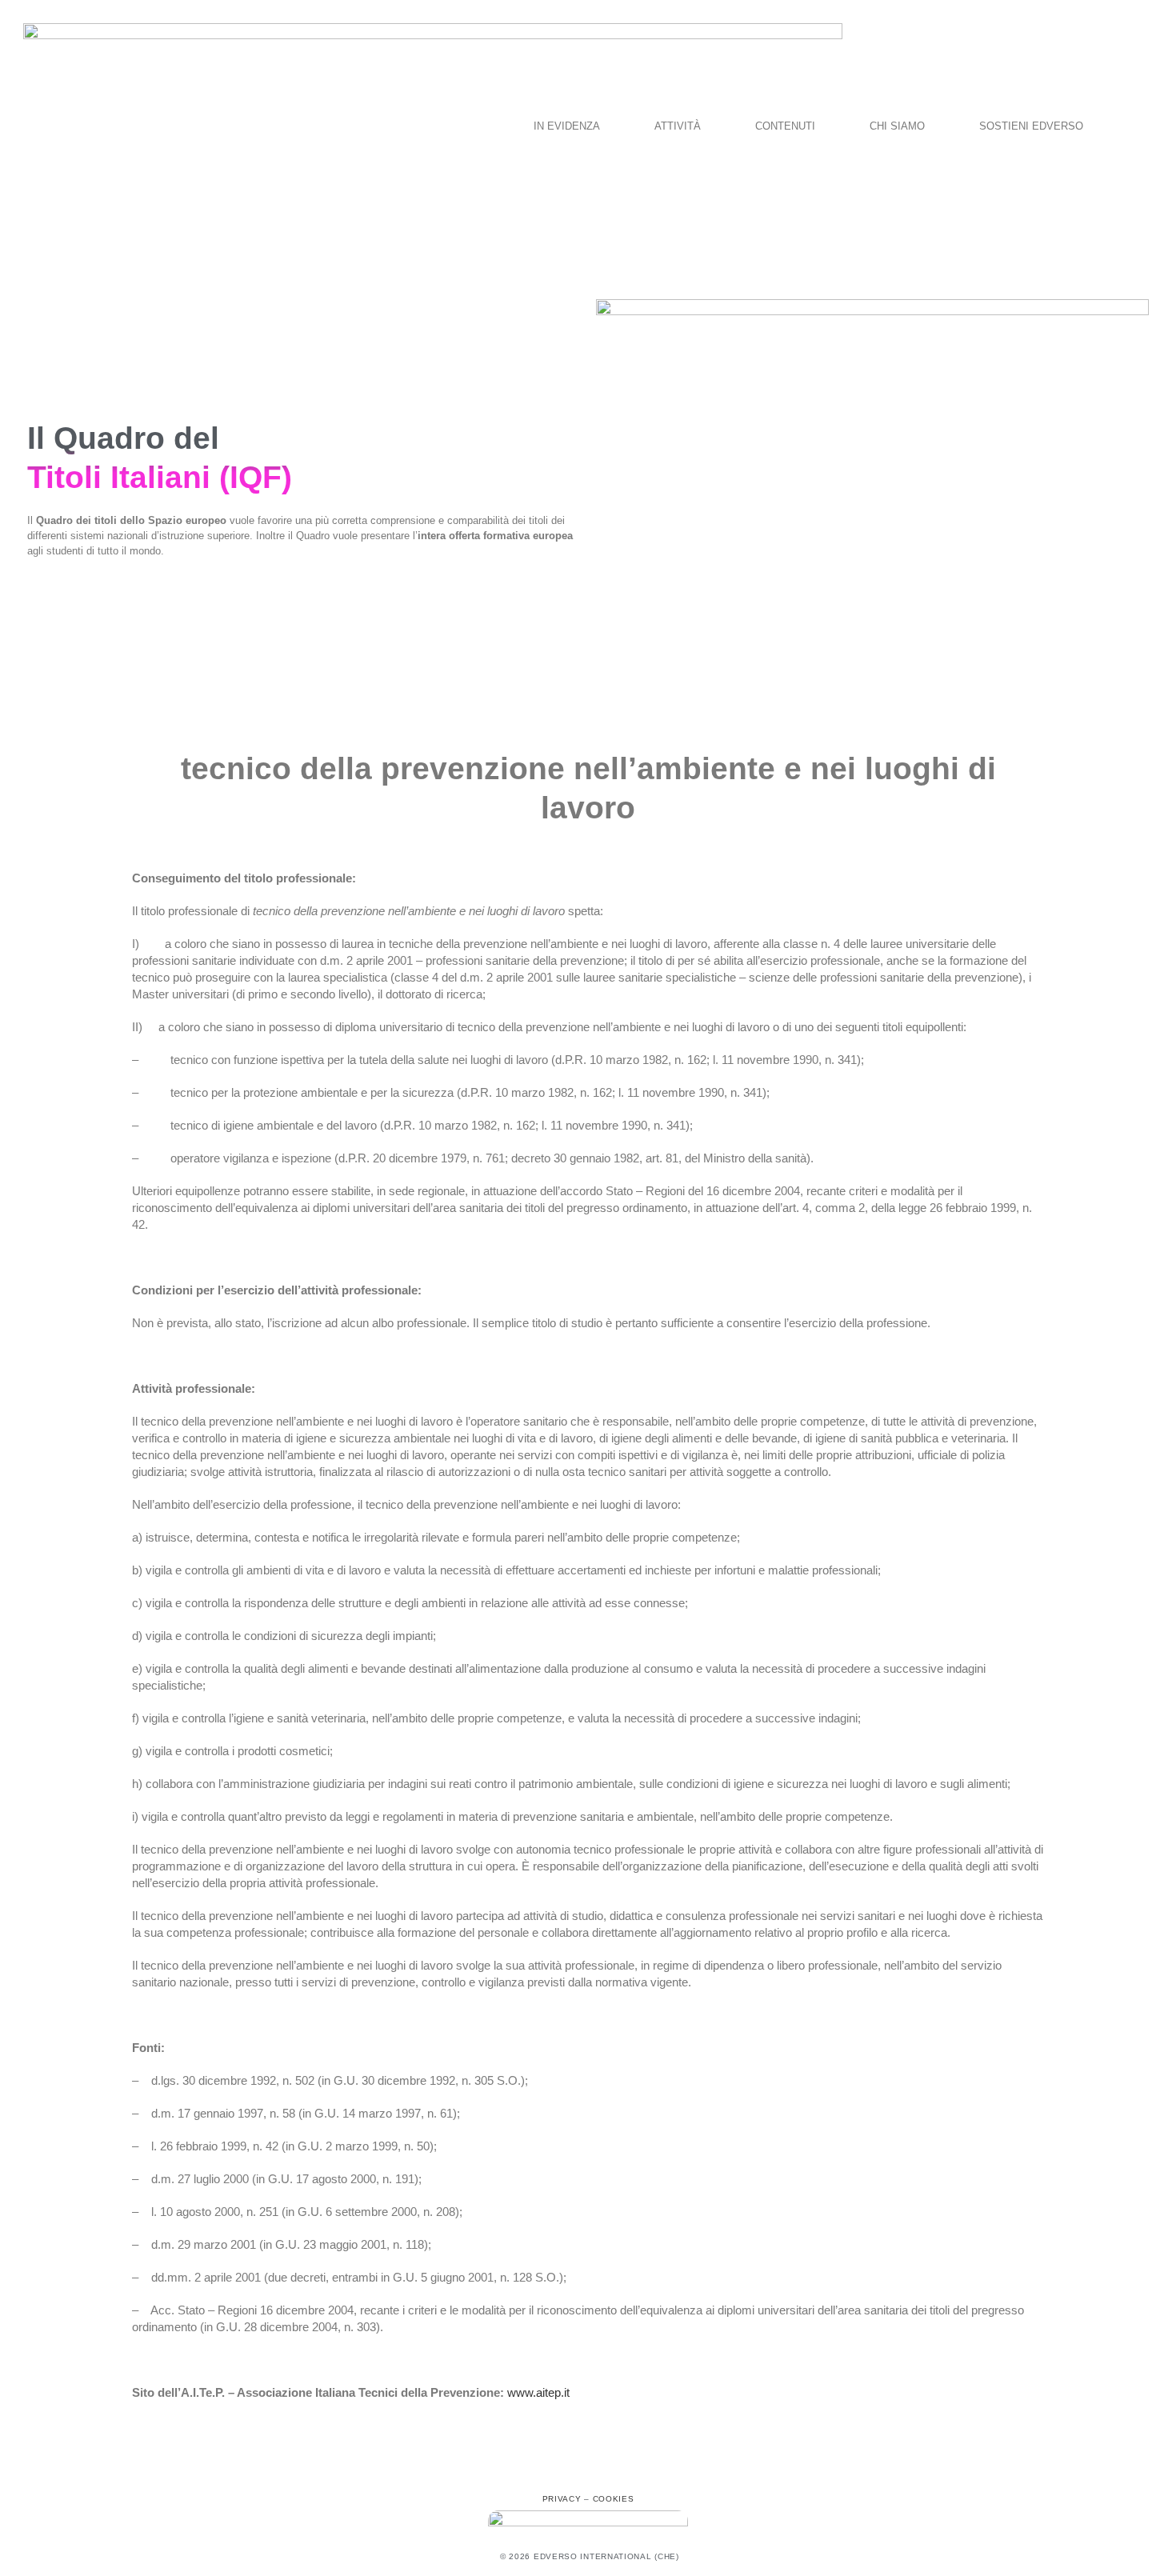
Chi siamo (897, 126)
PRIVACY (562, 2499)
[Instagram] (588, 2470)
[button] (571, 126)
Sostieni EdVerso (1031, 126)
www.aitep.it (538, 2392)
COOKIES (614, 2499)
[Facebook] (553, 2470)
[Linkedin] (623, 2470)
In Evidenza (567, 126)
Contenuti (785, 126)
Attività (678, 126)
